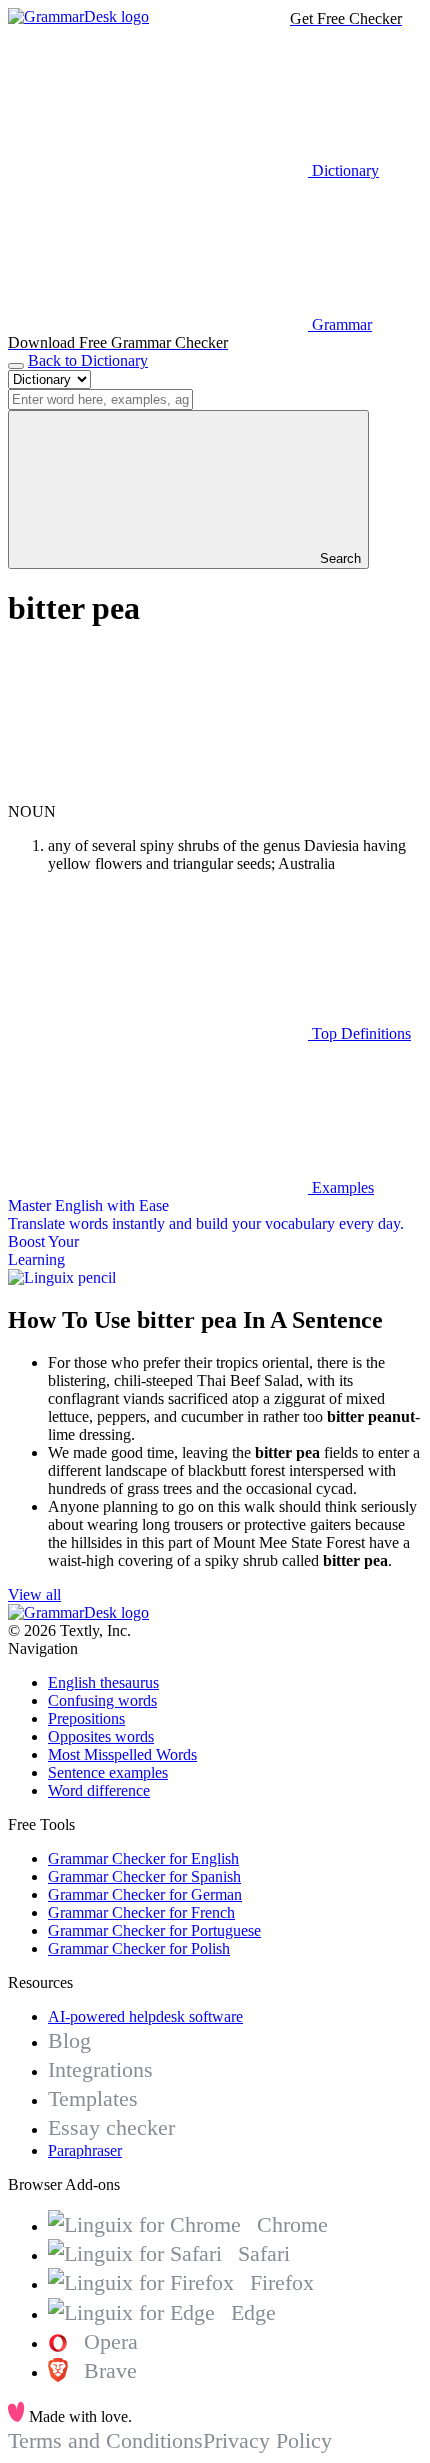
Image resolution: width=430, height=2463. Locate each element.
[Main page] (78, 16)
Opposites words (101, 1736)
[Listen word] (158, 793)
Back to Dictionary (88, 360)
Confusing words (102, 1700)
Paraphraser (85, 2150)
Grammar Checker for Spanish (144, 1876)
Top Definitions (359, 1033)
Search (338, 558)
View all (34, 1594)
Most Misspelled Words (122, 1754)
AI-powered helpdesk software (145, 2016)
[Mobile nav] (16, 366)
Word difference (99, 1790)
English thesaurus (103, 1682)
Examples (341, 1187)
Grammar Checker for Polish (139, 1948)
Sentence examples (108, 1772)
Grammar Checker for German (145, 1894)
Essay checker (111, 2127)
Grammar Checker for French (141, 1912)
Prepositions (86, 1718)
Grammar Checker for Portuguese (154, 1930)
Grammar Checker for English (143, 1858)
